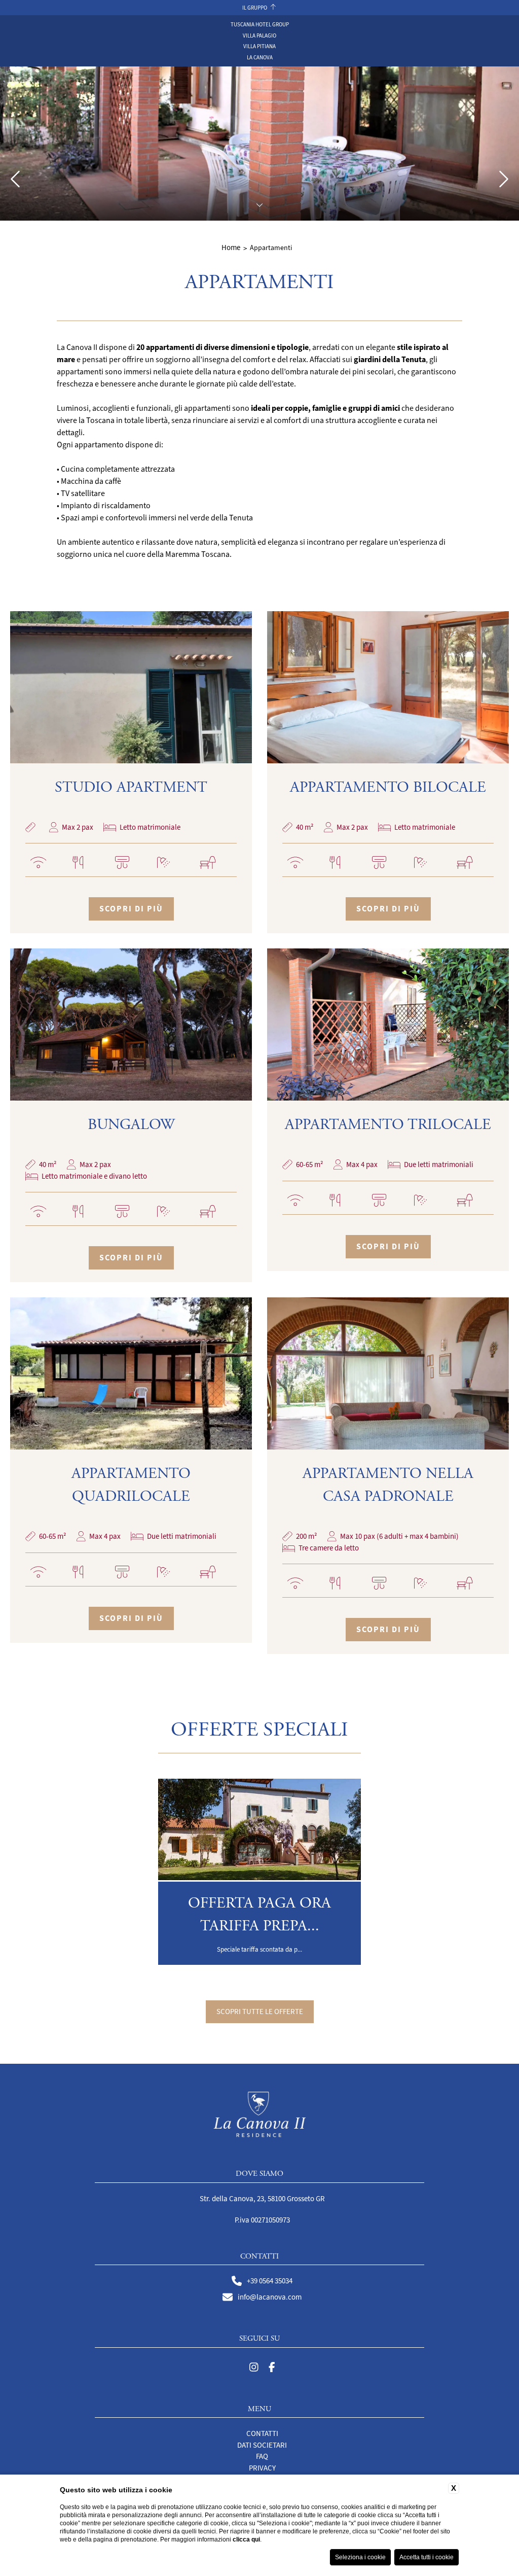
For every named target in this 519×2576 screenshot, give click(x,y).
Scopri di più (131, 909)
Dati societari (262, 2445)
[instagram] (254, 2368)
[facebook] (272, 2368)
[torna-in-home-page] (260, 2116)
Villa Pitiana (259, 46)
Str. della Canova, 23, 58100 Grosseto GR (262, 2199)
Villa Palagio (259, 36)
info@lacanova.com (270, 2297)
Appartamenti (271, 248)
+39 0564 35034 (270, 2281)
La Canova (260, 57)
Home (231, 248)
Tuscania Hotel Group (260, 24)
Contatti (262, 2433)
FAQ (262, 2456)
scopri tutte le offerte (260, 2012)
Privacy (262, 2468)
